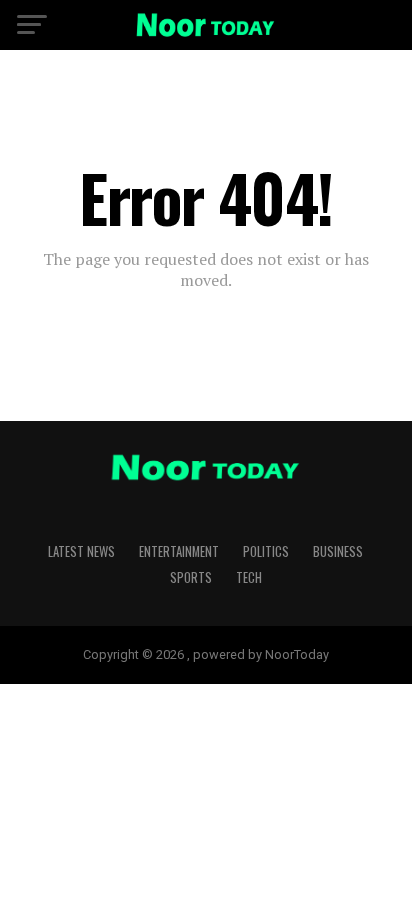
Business (338, 551)
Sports (191, 577)
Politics (266, 551)
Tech (249, 577)
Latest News (81, 551)
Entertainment (179, 551)
